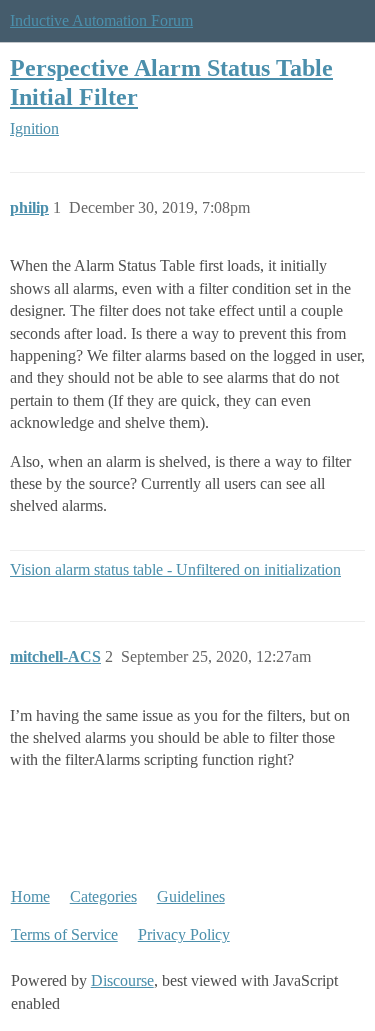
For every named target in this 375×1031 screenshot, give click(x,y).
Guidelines (191, 896)
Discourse (122, 980)
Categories (103, 896)
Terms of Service (64, 934)
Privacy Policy (184, 934)
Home (30, 896)
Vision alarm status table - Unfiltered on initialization (175, 569)
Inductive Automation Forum (101, 20)
